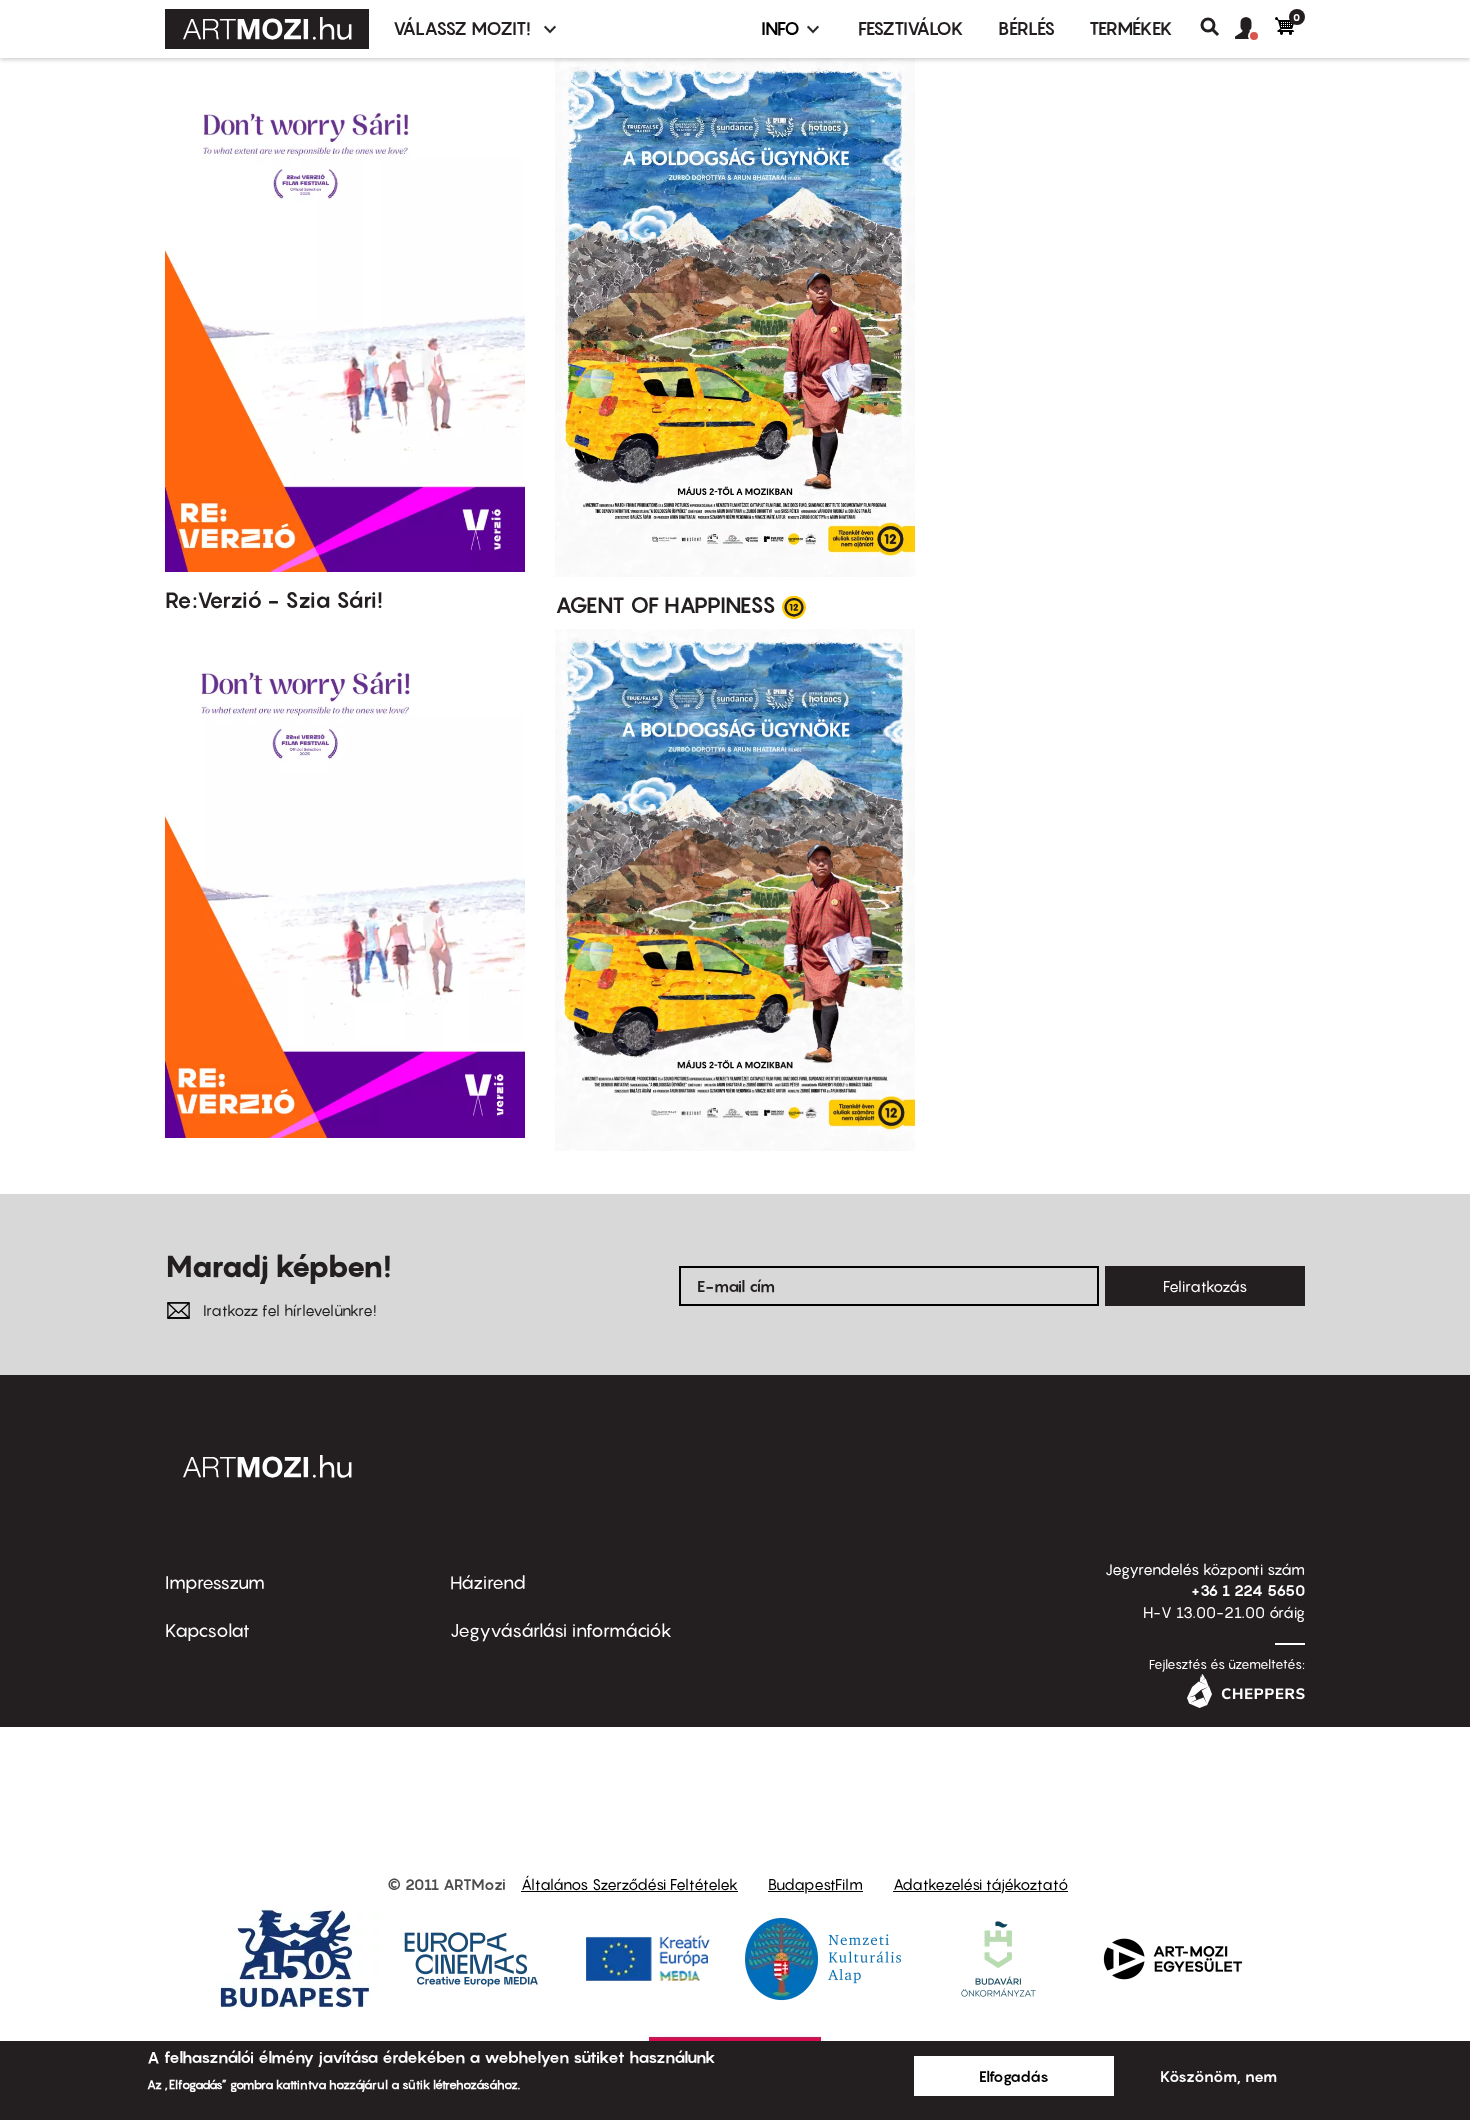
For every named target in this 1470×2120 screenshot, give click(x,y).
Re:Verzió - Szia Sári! (274, 600)
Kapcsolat (207, 1630)
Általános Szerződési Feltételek (629, 1884)
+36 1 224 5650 (1248, 1590)
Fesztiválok (911, 28)
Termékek (1131, 28)
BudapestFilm (815, 1884)
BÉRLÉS (1026, 28)
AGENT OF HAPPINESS (665, 605)
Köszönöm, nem (1218, 2076)
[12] (794, 606)
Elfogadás (1014, 2076)
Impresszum (215, 1582)
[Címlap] (267, 29)
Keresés (1217, 27)
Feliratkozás (1205, 1286)
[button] (1255, 29)
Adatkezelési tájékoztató (980, 1884)
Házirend (488, 1582)
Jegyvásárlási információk (561, 1630)
